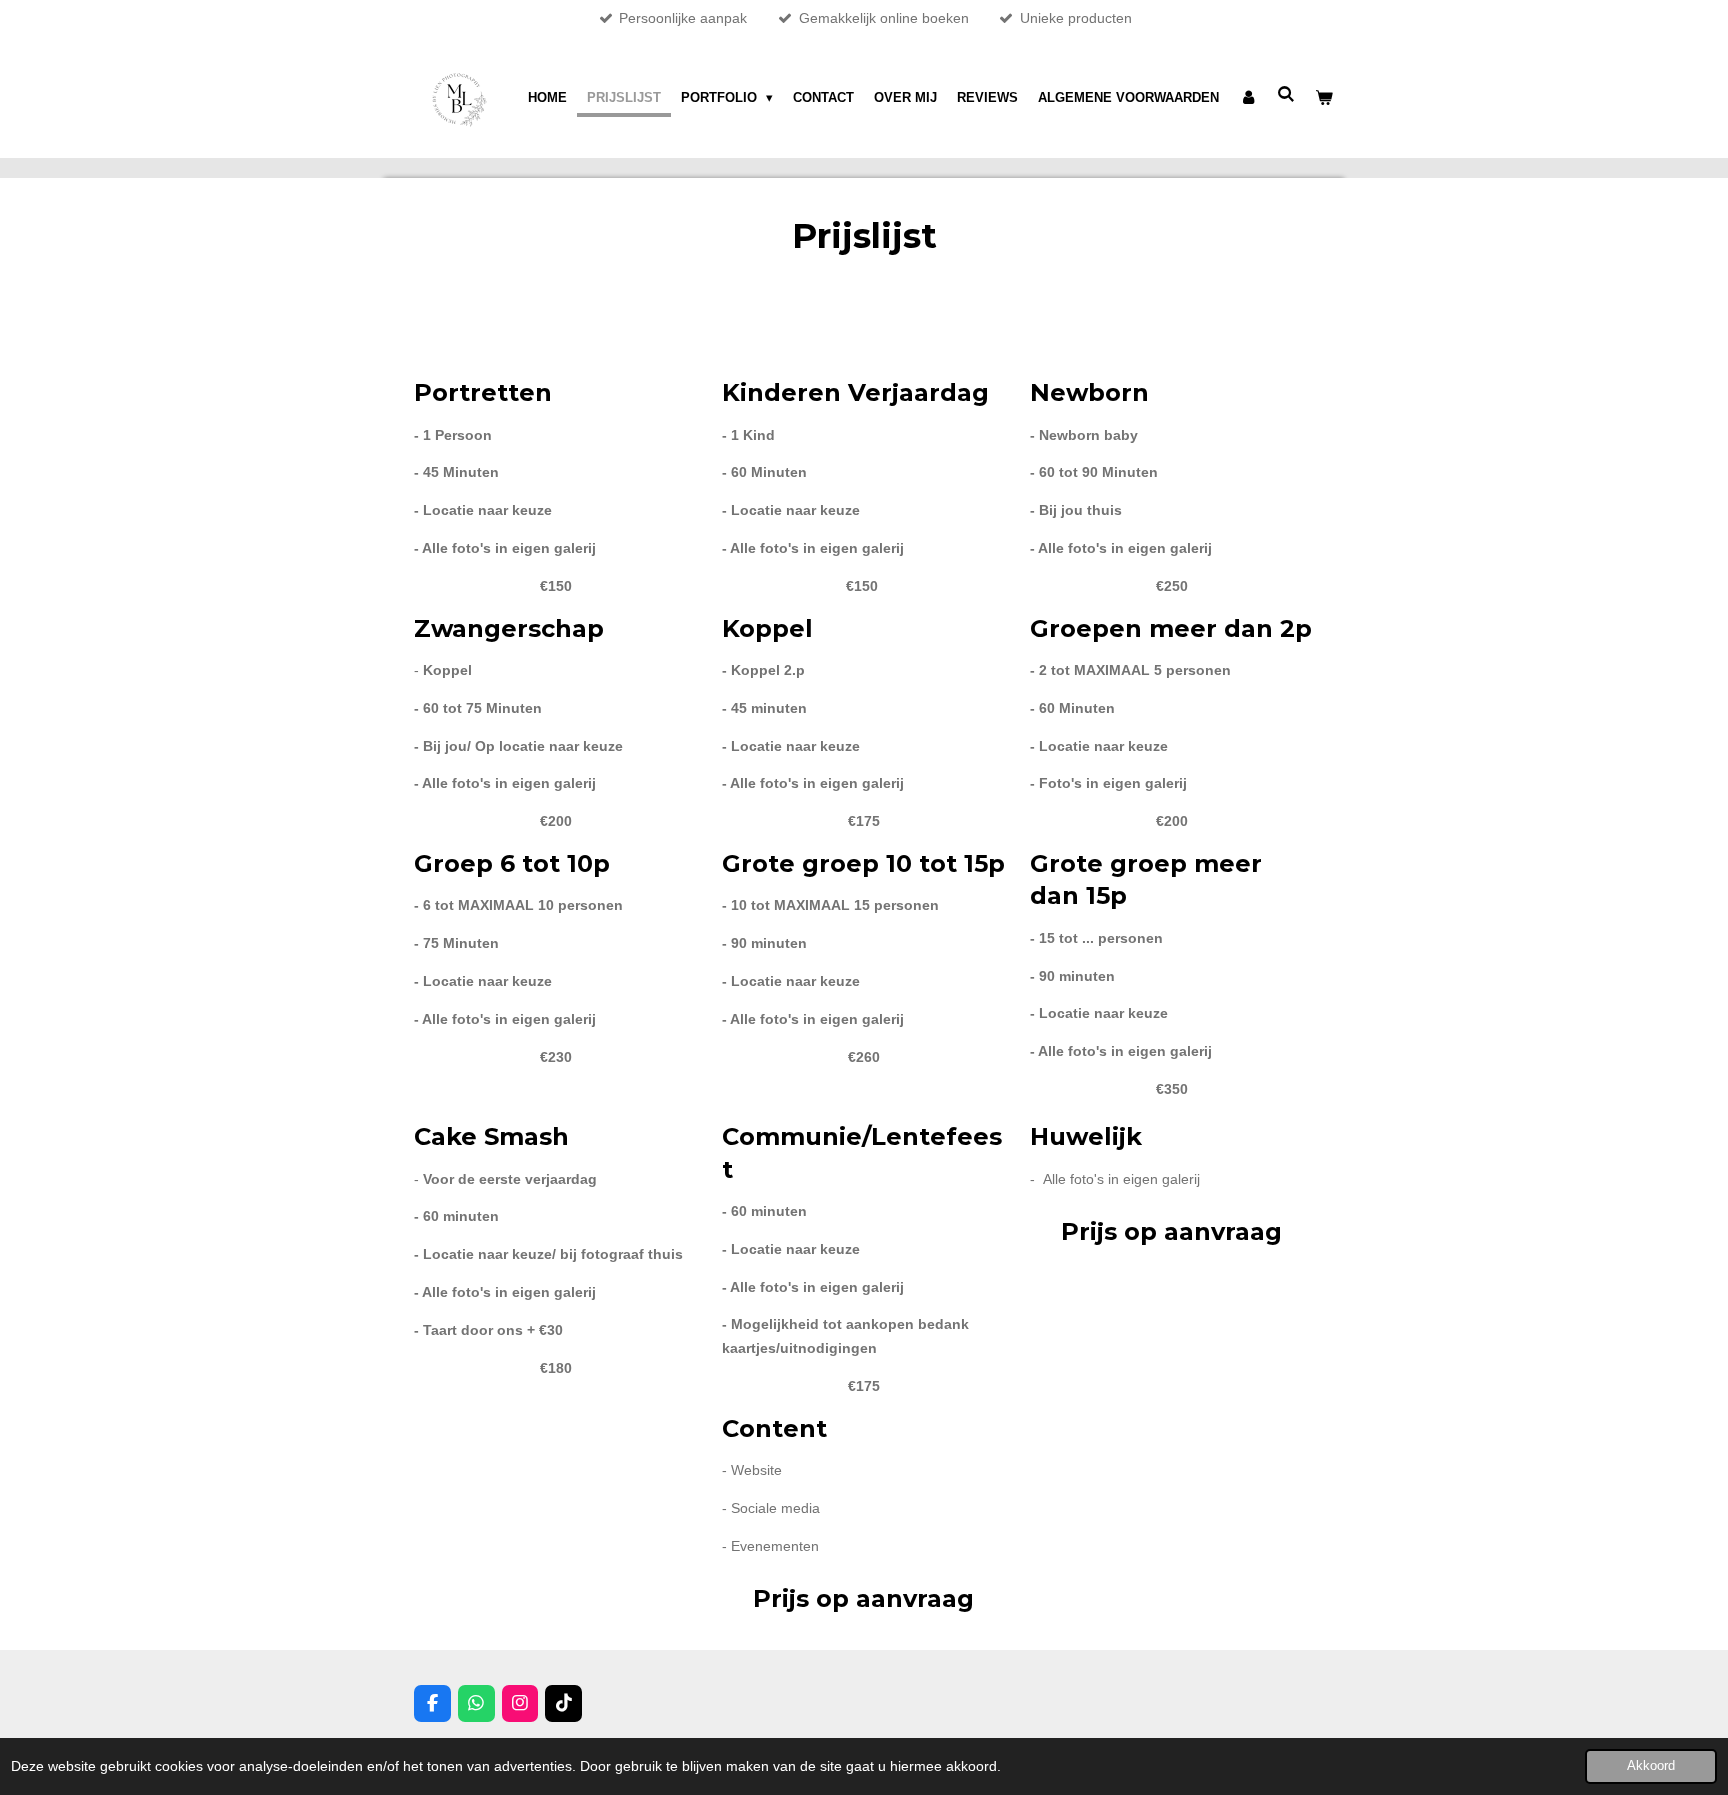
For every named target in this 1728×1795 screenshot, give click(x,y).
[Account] (1248, 98)
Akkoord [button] (1651, 1766)
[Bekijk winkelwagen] (1325, 98)
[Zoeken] (1287, 94)
